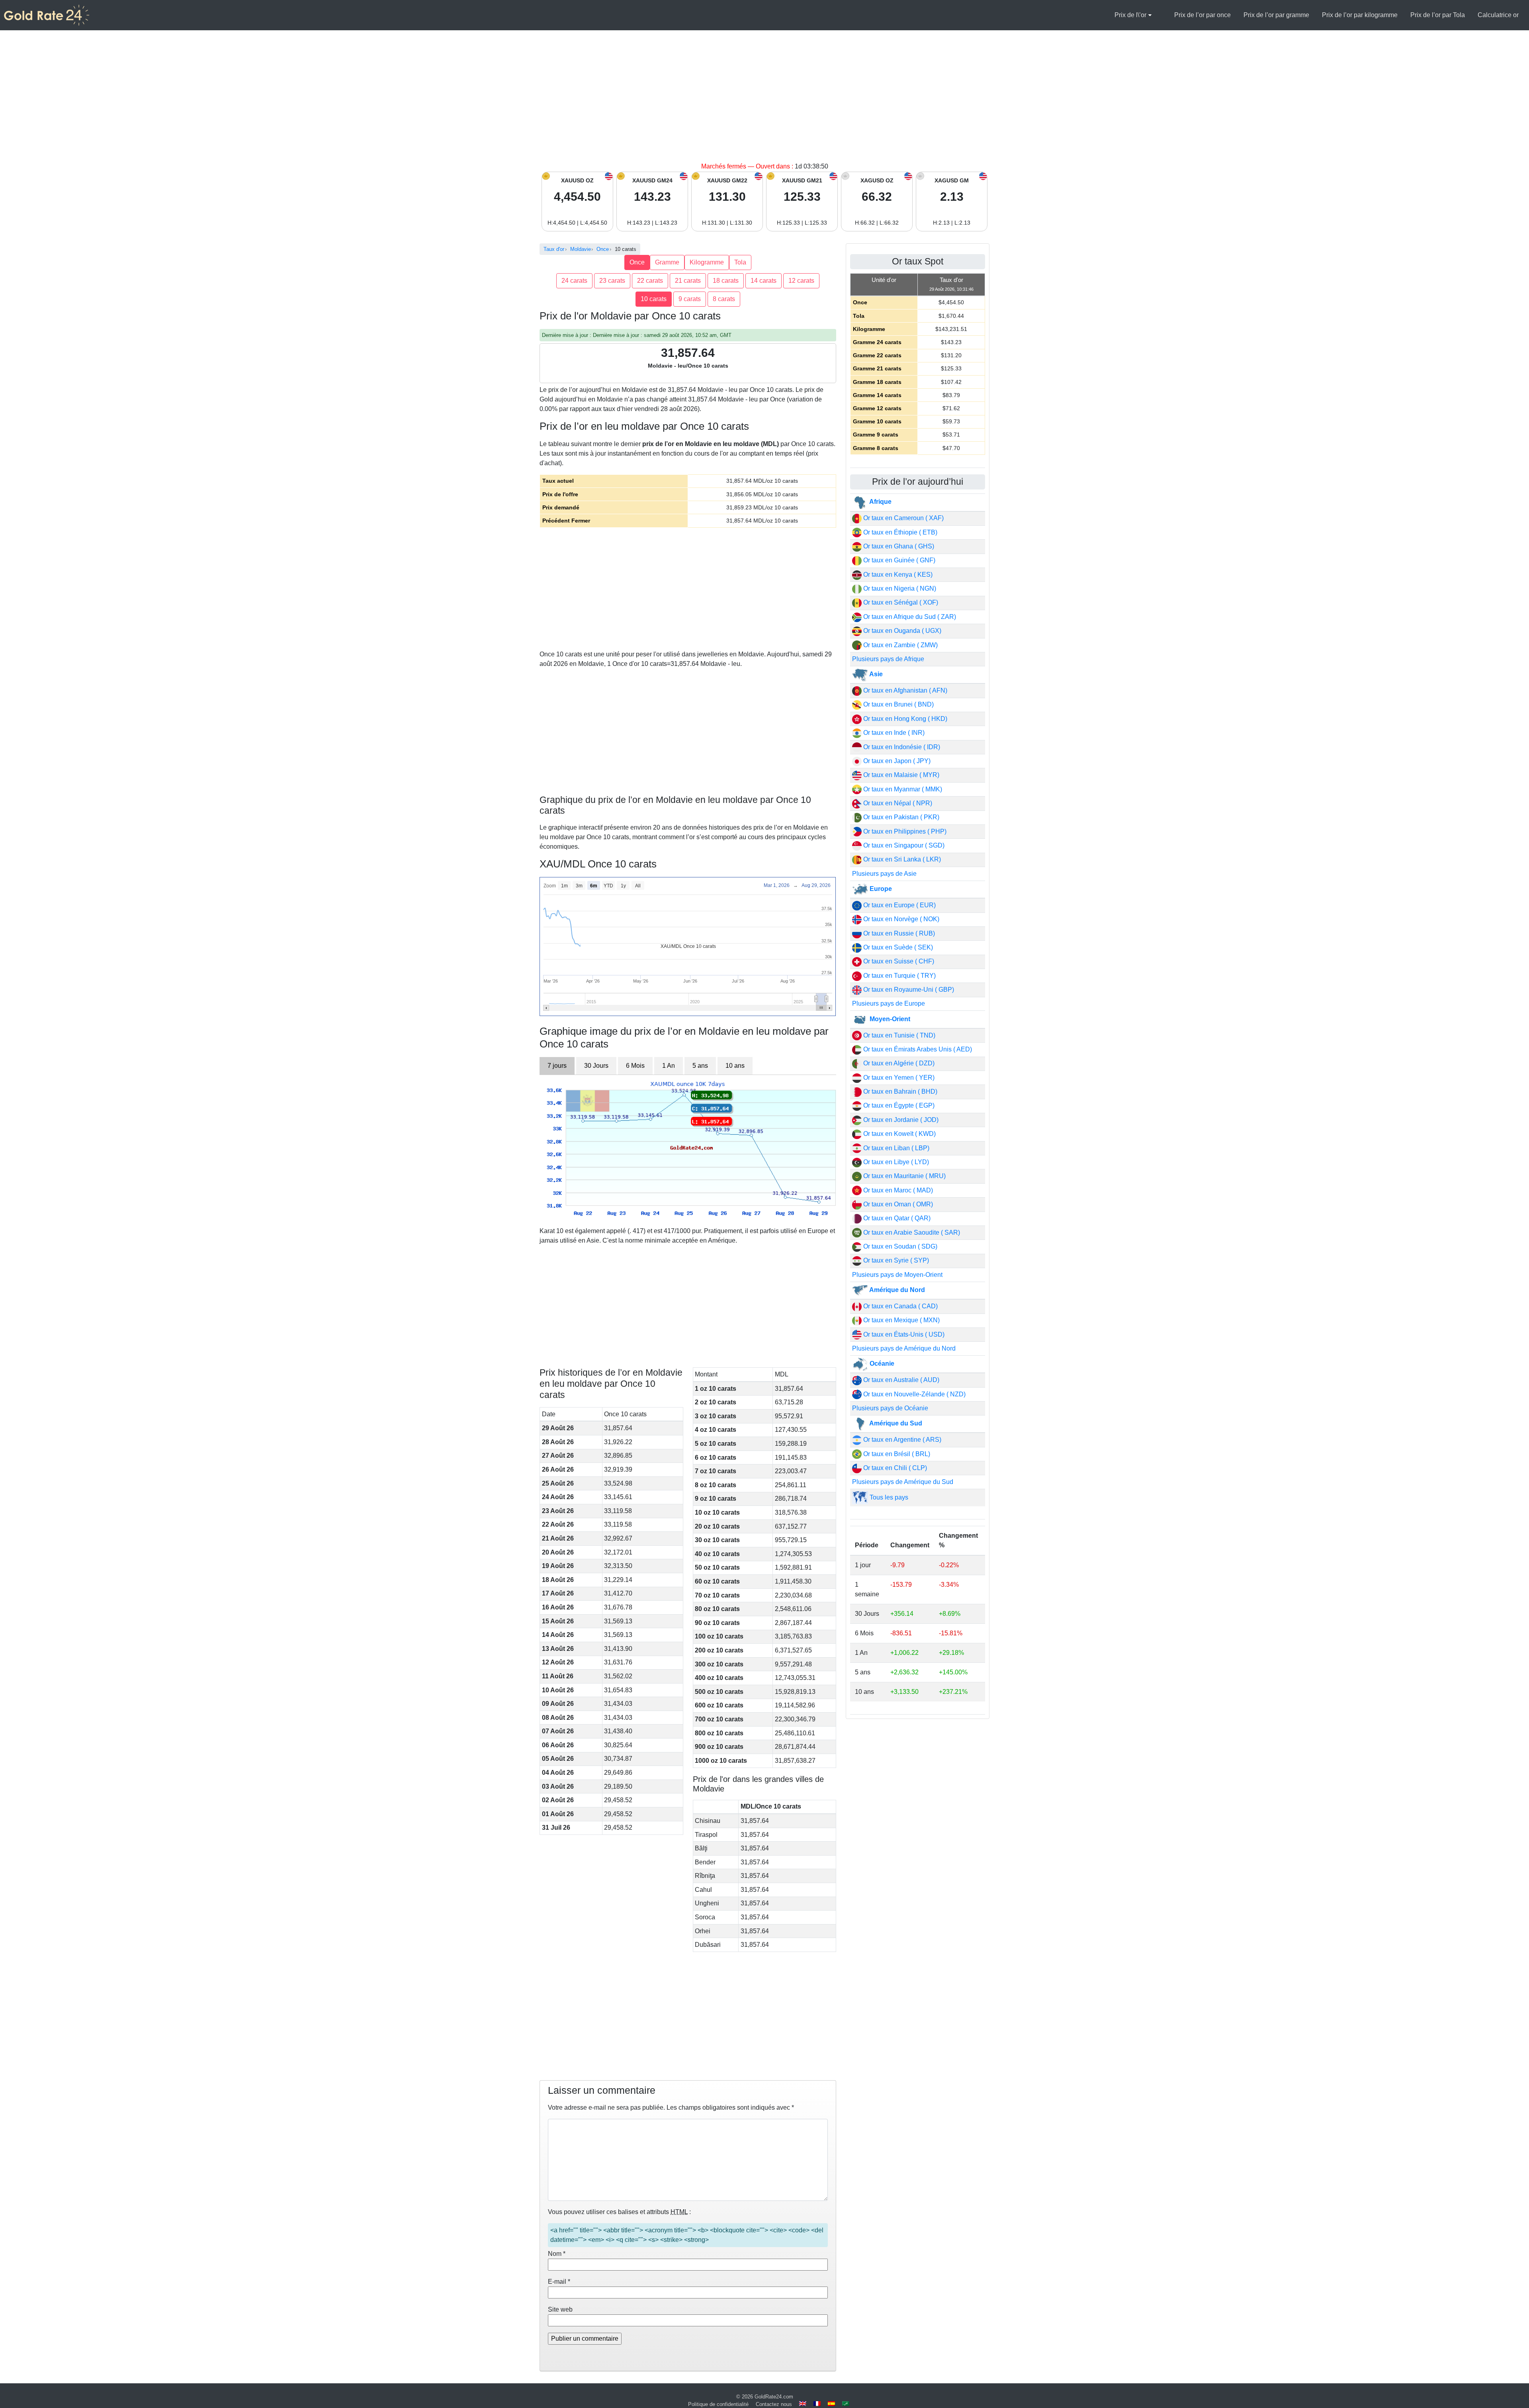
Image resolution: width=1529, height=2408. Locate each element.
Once (637, 262)
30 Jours (596, 1066)
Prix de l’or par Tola (1438, 15)
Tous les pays (888, 1497)
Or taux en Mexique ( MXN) (901, 1320)
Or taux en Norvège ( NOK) (900, 919)
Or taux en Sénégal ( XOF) (900, 602)
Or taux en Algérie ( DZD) (898, 1063)
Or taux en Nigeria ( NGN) (899, 588)
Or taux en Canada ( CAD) (900, 1306)
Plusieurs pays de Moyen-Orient (897, 1275)
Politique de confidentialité (718, 2404)
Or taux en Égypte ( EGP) (898, 1105)
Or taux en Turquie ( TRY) (899, 976)
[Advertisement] (764, 102)
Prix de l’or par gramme (1276, 15)
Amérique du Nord (896, 1290)
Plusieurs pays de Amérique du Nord (904, 1348)
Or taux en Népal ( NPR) (897, 803)
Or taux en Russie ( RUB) (898, 933)
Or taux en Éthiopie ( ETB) (899, 532)
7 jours (557, 1066)
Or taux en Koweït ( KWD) (899, 1134)
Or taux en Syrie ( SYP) (895, 1260)
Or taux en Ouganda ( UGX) (901, 631)
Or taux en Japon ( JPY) (896, 761)
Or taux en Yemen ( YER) (898, 1078)
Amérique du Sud (895, 1423)
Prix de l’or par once (1202, 15)
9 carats (690, 299)
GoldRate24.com (774, 2397)
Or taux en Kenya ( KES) (897, 575)
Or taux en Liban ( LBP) (896, 1148)
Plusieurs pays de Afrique (888, 659)
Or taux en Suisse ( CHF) (898, 961)
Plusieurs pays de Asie (884, 874)
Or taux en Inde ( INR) (893, 733)
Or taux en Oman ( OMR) (897, 1204)
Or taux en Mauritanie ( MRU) (904, 1176)
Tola (740, 262)
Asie (875, 674)
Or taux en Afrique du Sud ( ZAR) (909, 617)
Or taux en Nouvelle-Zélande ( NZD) (914, 1394)
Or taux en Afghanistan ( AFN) (904, 690)
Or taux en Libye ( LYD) (895, 1162)
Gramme (667, 262)
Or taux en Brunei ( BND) (898, 704)
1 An (669, 1066)
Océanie (881, 1364)
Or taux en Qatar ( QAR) (896, 1218)
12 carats (801, 281)
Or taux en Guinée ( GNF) (898, 560)
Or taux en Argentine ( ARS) (901, 1440)
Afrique (880, 502)
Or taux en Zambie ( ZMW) (900, 645)
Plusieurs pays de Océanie (890, 1408)
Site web (560, 2309)
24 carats (574, 281)
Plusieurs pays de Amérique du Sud (903, 1482)
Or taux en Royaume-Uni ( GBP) (908, 990)
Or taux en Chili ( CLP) (894, 1468)
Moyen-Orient (889, 1019)
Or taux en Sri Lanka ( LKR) (901, 859)
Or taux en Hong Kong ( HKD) (904, 719)
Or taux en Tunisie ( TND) (898, 1035)
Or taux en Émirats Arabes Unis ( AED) (917, 1049)
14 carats (764, 281)
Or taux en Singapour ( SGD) (903, 845)
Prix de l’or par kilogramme (1360, 15)
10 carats (654, 299)
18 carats (726, 281)
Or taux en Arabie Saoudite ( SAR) (911, 1232)
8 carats (724, 299)
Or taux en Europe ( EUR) (899, 905)
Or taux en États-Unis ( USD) (903, 1334)
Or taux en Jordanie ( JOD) (900, 1120)
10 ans (735, 1066)
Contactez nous (774, 2404)
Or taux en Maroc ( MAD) (897, 1190)
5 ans (700, 1066)
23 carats (612, 281)
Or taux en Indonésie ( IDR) (901, 747)
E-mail (559, 2282)
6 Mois (635, 1066)
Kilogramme (707, 262)
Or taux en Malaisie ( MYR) (900, 775)
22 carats (650, 281)
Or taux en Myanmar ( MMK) (902, 789)
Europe (880, 889)
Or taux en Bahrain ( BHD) (899, 1091)
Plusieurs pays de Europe (889, 1003)
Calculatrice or (1498, 15)
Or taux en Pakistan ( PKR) (900, 817)
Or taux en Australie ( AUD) (900, 1380)
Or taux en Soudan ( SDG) (899, 1246)
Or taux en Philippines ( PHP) (904, 831)
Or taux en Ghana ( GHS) (898, 546)
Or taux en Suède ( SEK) (897, 947)
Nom (557, 2254)
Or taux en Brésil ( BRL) (896, 1454)
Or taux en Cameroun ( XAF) (903, 518)
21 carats (688, 281)
